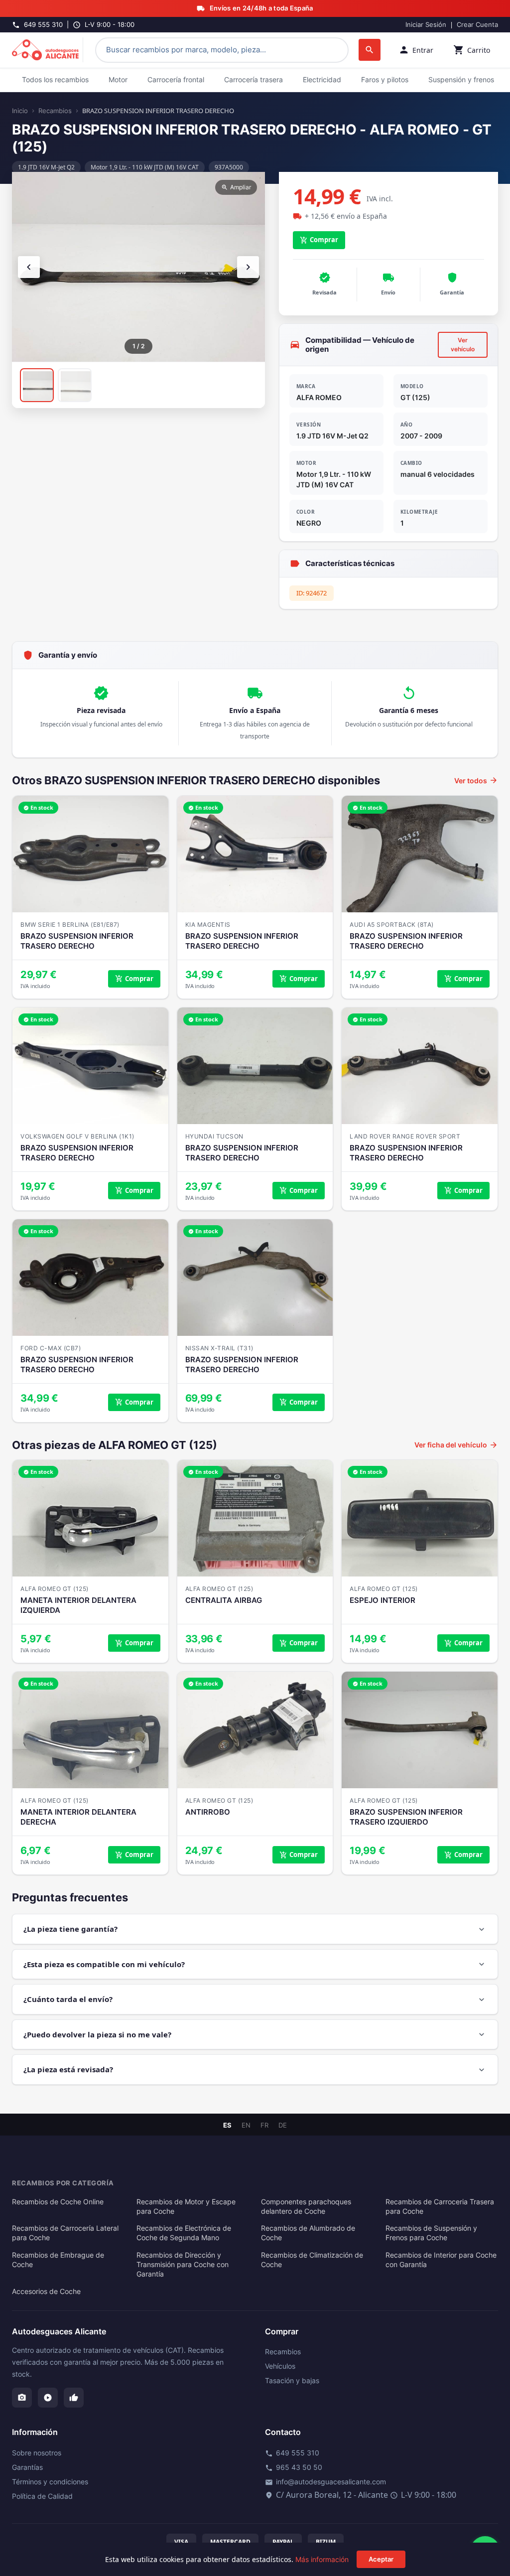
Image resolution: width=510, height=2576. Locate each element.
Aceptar (381, 2559)
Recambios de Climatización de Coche (312, 2260)
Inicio (20, 111)
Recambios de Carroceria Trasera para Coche (440, 2207)
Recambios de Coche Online (58, 2202)
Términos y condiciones (50, 2482)
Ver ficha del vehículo (456, 1445)
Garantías (27, 2467)
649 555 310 (292, 2453)
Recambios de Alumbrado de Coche (308, 2233)
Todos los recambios (55, 79)
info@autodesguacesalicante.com (325, 2482)
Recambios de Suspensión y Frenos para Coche (431, 2233)
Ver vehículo (463, 345)
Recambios (55, 111)
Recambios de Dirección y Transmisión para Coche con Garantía (183, 2265)
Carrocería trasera (254, 79)
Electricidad (322, 79)
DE (283, 2125)
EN (246, 2125)
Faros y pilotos (385, 79)
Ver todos (476, 780)
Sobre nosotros (37, 2453)
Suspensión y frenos (461, 79)
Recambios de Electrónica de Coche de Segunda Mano (184, 2233)
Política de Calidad (42, 2496)
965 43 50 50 (294, 2467)
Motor (118, 79)
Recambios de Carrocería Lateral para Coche (65, 2233)
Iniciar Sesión (426, 24)
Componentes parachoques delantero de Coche (306, 2207)
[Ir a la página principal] (48, 50)
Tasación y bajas (292, 2380)
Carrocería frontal (176, 79)
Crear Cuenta (477, 24)
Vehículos (280, 2366)
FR (264, 2125)
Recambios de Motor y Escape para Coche (186, 2207)
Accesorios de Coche (46, 2291)
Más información (322, 2559)
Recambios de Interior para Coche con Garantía (441, 2260)
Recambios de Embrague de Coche (58, 2260)
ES (227, 2125)
